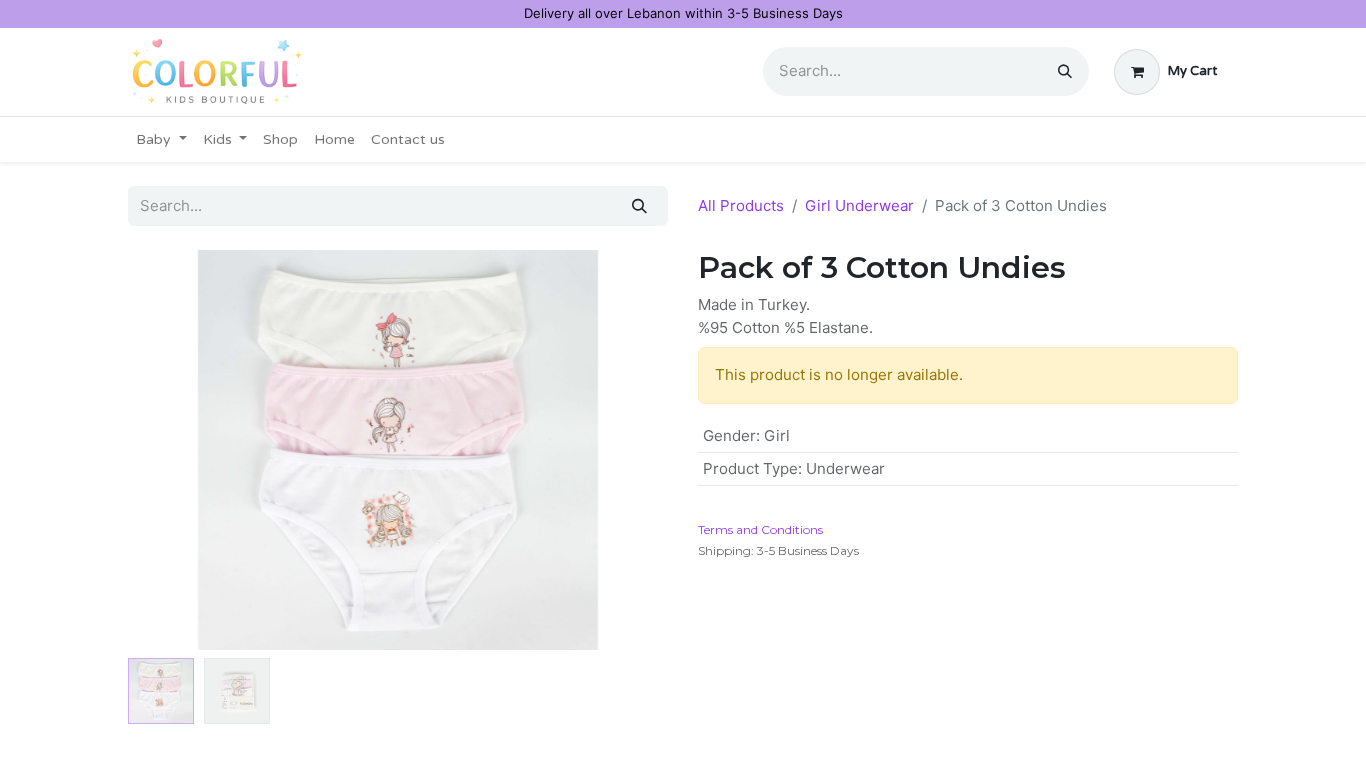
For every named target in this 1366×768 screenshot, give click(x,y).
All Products (741, 205)
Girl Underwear (859, 205)
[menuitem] (161, 139)
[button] (168, 450)
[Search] (1065, 71)
